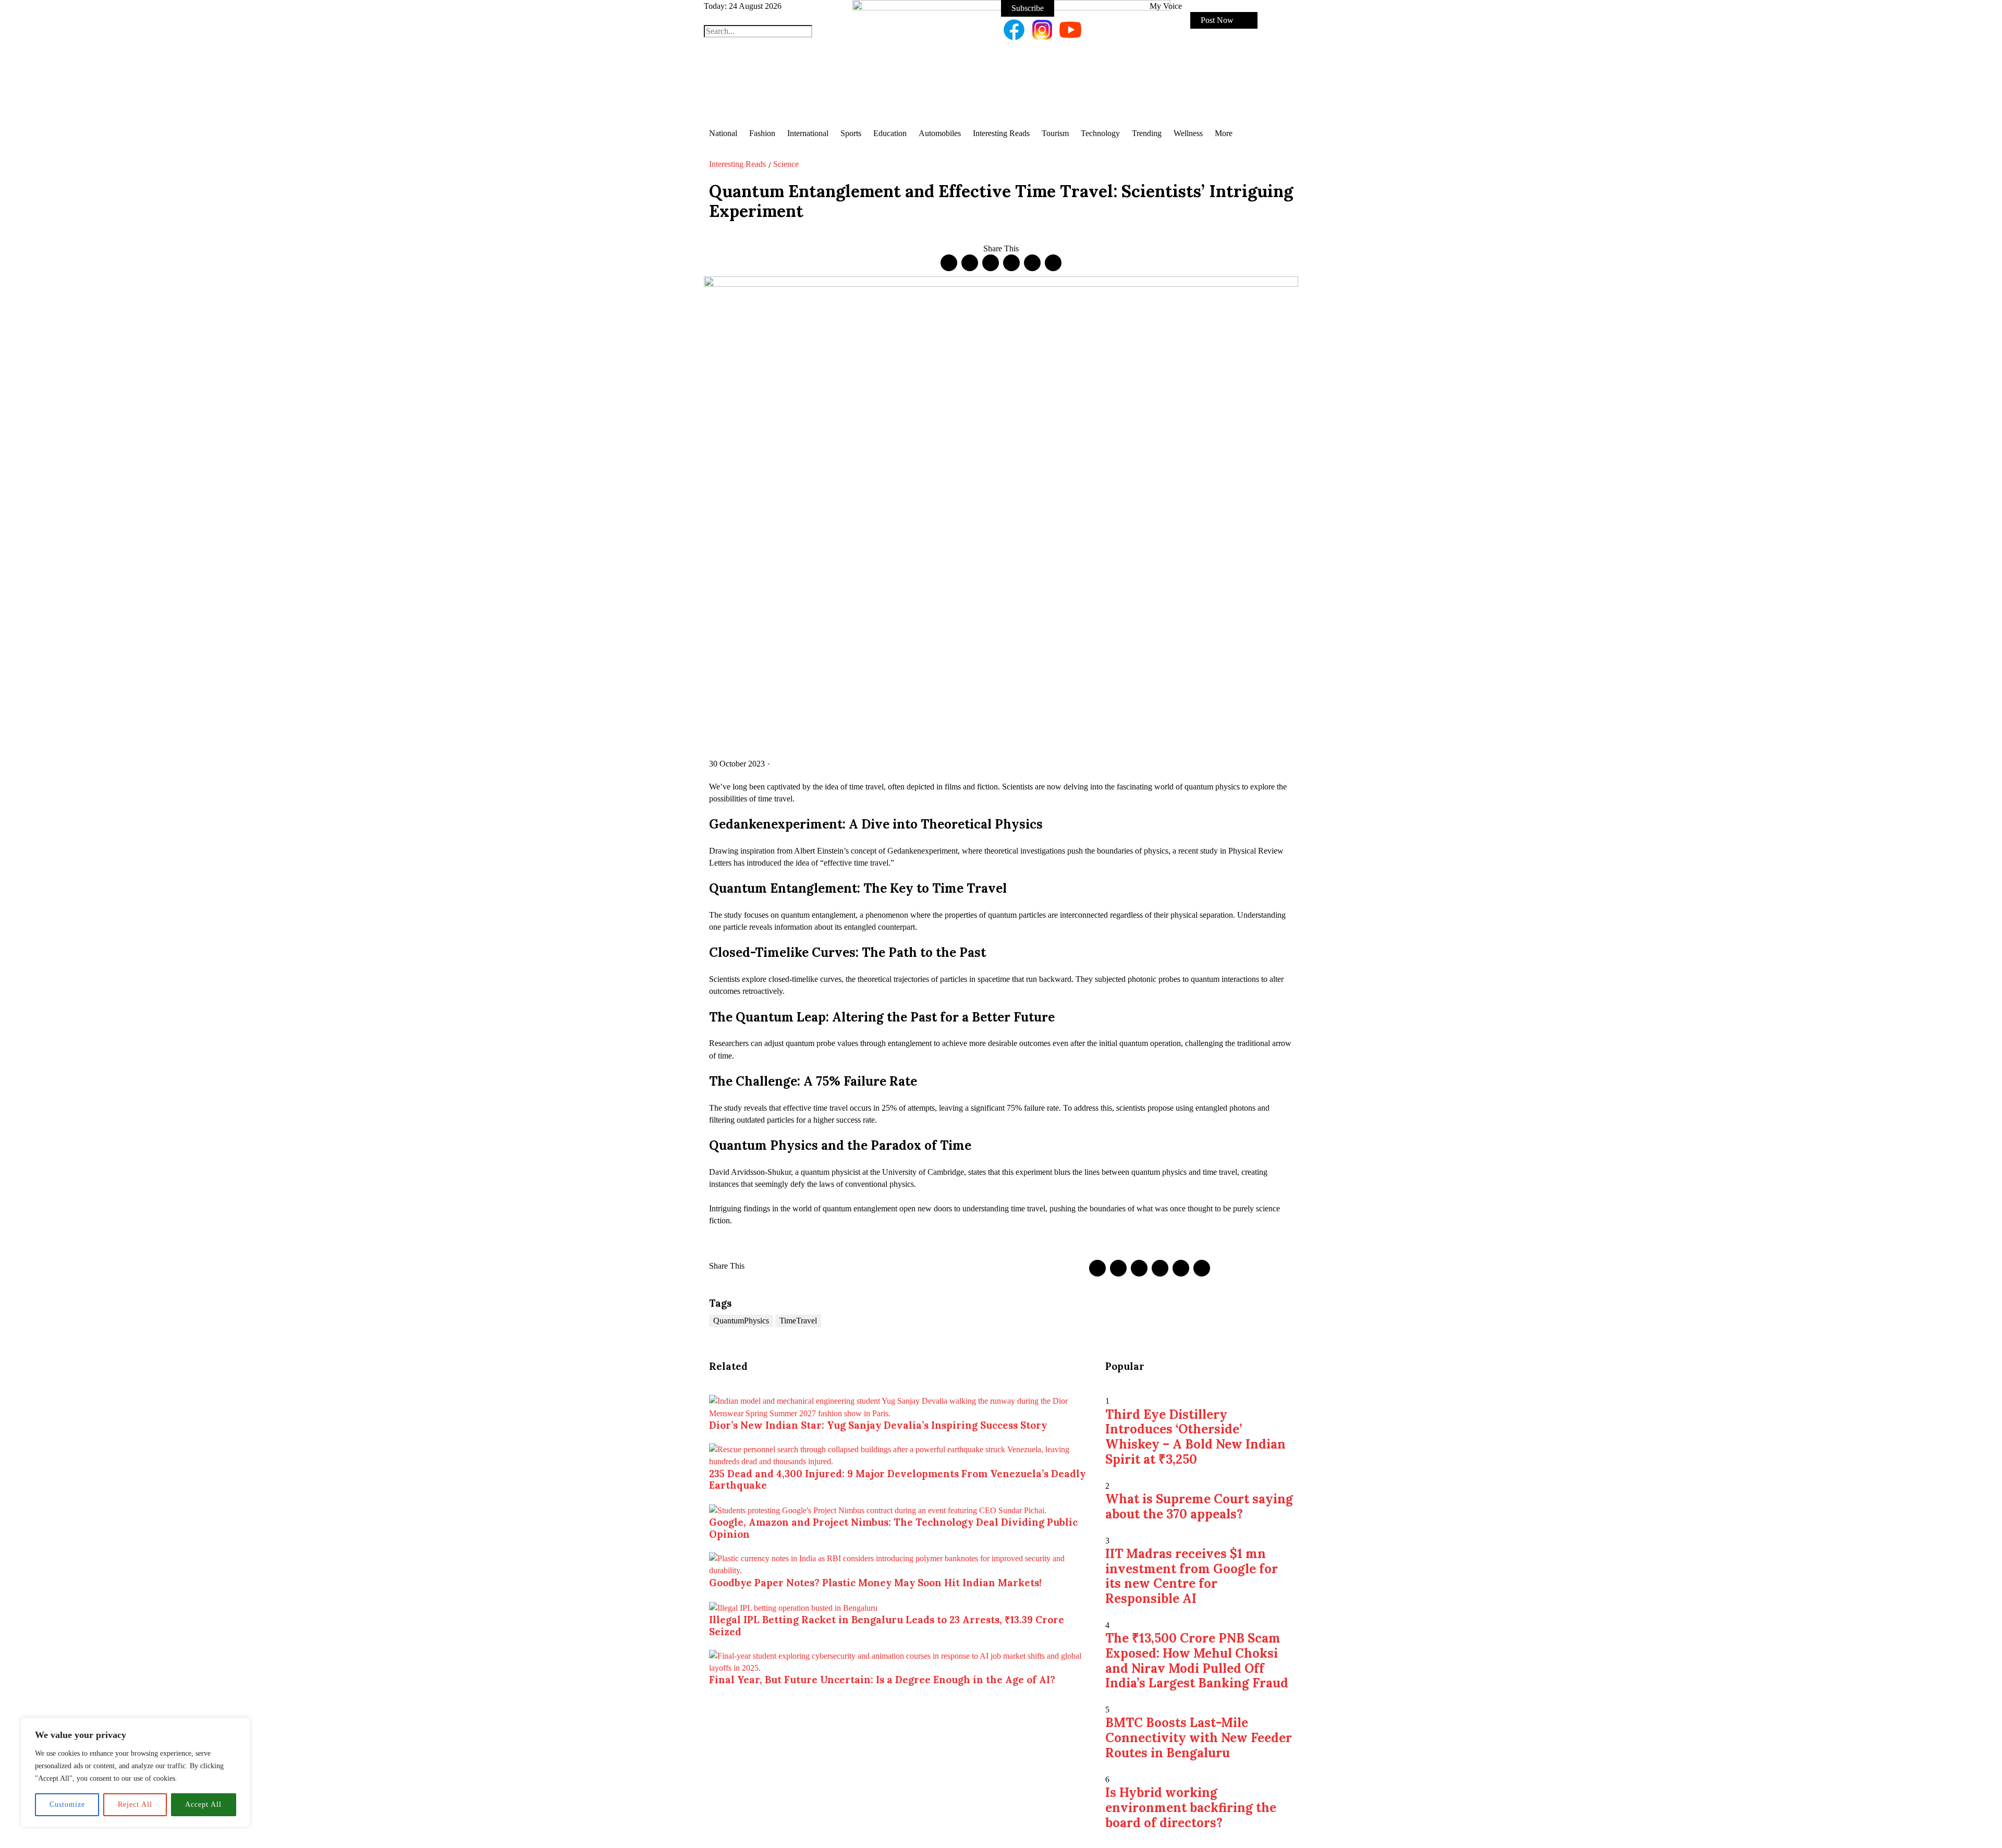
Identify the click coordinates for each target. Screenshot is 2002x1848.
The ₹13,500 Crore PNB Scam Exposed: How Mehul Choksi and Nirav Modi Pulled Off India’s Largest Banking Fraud (1197, 1661)
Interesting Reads (737, 164)
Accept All (203, 1804)
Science (786, 164)
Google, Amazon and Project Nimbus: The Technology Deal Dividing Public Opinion (893, 1528)
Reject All (135, 1804)
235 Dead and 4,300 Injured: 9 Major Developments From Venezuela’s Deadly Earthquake (897, 1479)
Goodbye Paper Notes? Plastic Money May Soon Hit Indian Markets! (875, 1583)
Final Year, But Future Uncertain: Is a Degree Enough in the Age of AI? (882, 1680)
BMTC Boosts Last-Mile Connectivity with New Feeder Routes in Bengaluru (1199, 1738)
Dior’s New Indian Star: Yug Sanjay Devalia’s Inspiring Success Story (878, 1425)
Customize (67, 1804)
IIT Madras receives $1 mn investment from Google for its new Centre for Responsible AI (1192, 1576)
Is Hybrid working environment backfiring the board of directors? (1191, 1808)
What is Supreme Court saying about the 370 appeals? (1199, 1506)
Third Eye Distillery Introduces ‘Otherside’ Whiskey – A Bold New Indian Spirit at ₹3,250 (1195, 1437)
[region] (136, 1772)
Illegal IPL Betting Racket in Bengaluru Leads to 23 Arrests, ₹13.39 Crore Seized (887, 1625)
